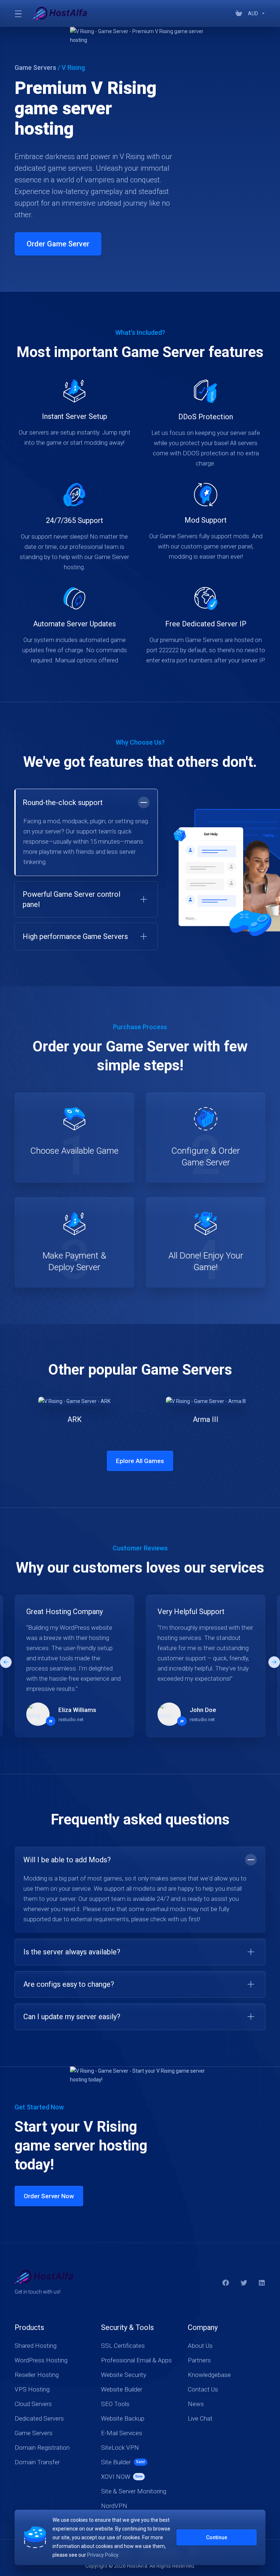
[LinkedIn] (262, 2283)
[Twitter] (244, 2283)
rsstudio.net (71, 1719)
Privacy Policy (103, 2555)
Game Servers (35, 68)
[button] (86, 899)
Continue (217, 2537)
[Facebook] (226, 2283)
